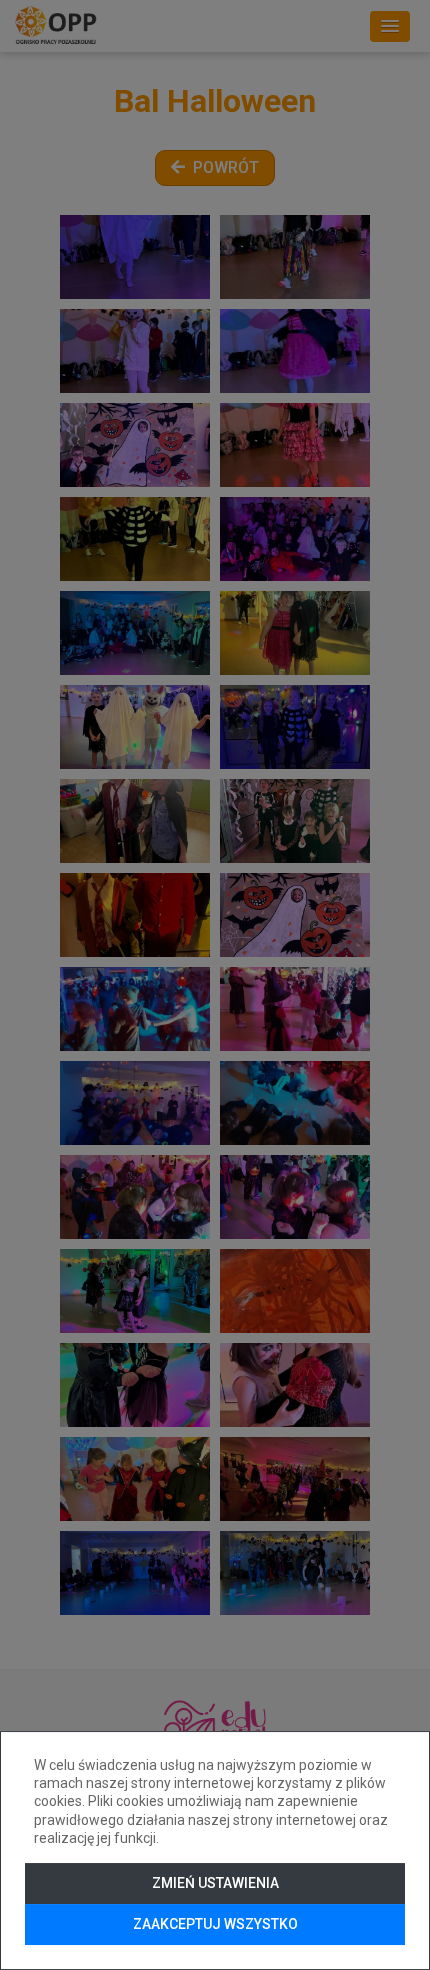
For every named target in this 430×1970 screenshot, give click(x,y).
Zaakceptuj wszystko (215, 1924)
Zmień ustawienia (215, 1883)
